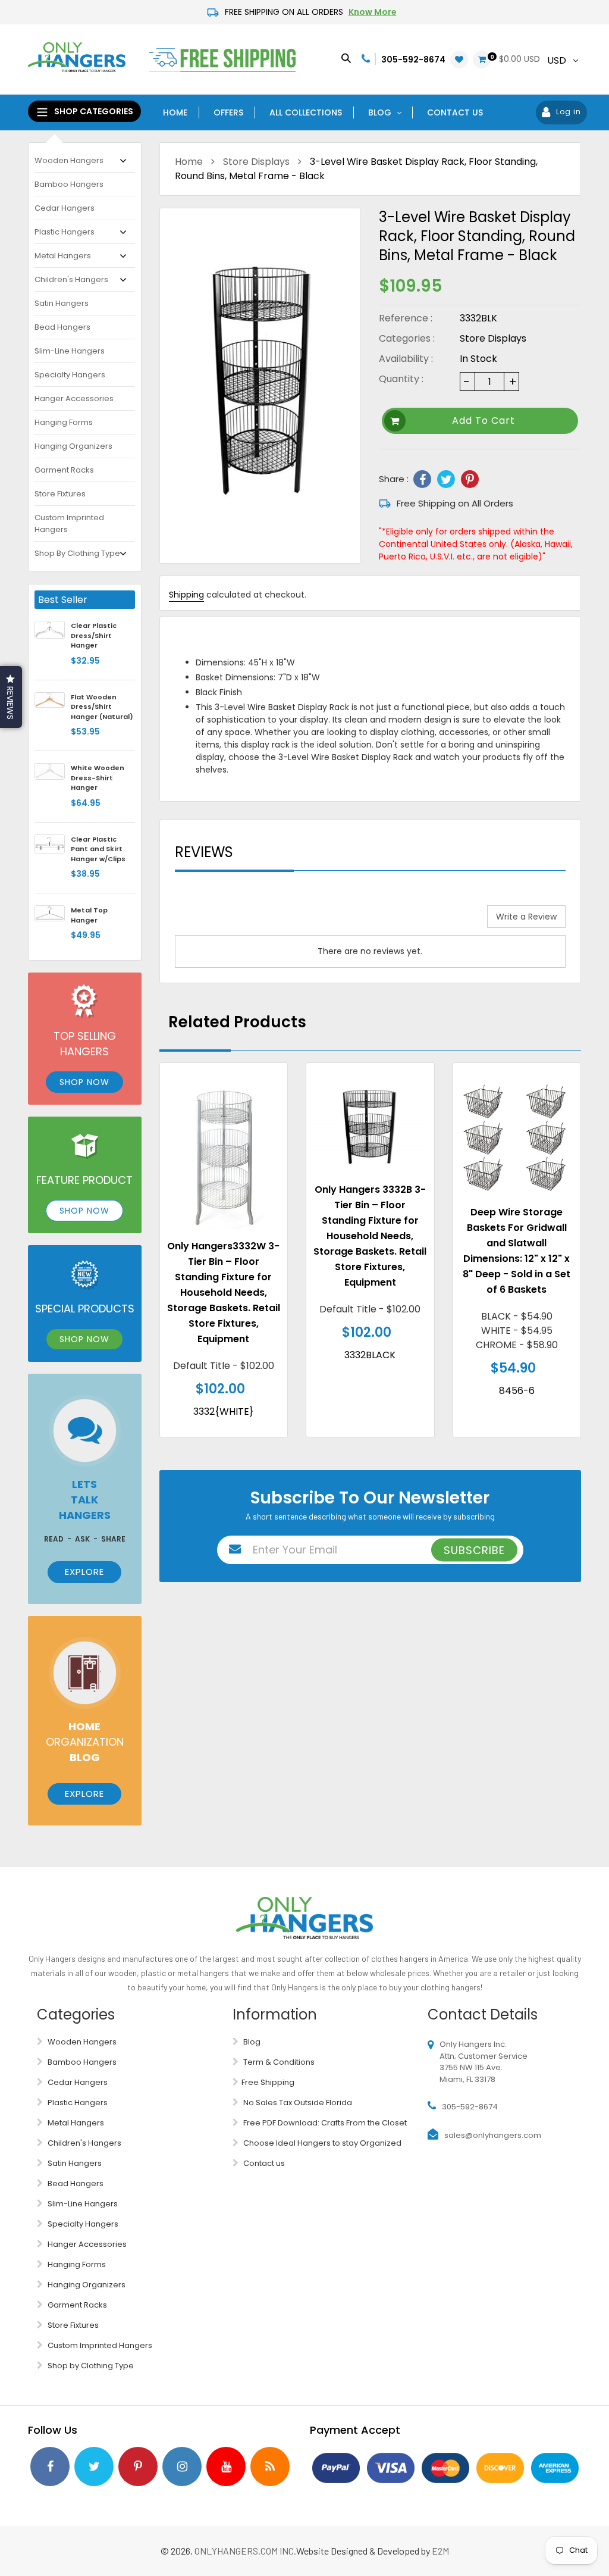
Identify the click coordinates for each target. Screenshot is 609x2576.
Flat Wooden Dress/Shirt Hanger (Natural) (102, 707)
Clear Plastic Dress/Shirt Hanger (94, 635)
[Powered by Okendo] (228, 921)
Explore (84, 1572)
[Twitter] (446, 479)
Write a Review (526, 917)
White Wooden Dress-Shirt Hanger (98, 778)
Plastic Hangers (65, 232)
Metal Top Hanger (89, 915)
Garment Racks (64, 470)
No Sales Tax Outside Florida (297, 2103)
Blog (251, 2042)
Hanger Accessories (74, 398)
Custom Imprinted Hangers (69, 523)
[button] (11, 697)
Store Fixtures (60, 494)
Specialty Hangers (70, 375)
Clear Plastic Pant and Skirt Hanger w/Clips (98, 849)
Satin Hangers (62, 303)
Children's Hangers (71, 279)
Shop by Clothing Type (77, 553)
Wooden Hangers (69, 160)
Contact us (263, 2163)
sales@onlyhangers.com (493, 2135)
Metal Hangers (63, 256)
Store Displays (256, 162)
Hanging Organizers (73, 446)
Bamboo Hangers (69, 184)
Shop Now (84, 1082)
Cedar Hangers (65, 208)
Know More (373, 12)
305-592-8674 (413, 60)
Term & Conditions (278, 2062)
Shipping (186, 595)
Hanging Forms (64, 422)
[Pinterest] (470, 479)
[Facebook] (422, 479)
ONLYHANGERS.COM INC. (245, 2551)
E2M (440, 2551)
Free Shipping (268, 2082)
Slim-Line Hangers (70, 351)
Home (189, 162)
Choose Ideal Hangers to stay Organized (321, 2143)
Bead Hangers (62, 327)
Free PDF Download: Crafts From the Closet (324, 2123)
